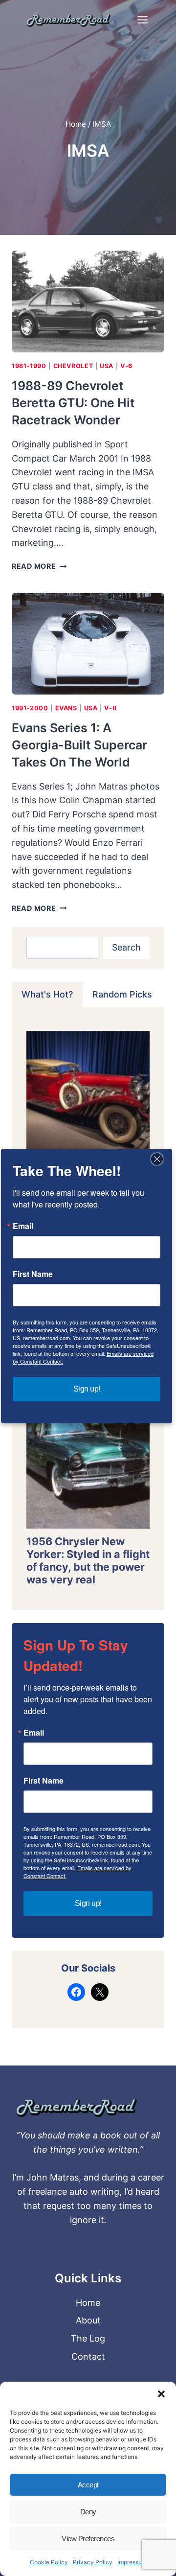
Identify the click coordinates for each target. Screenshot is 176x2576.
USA (107, 366)
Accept (88, 2485)
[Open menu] (142, 20)
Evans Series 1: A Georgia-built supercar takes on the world (79, 745)
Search (126, 947)
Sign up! (88, 1903)
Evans (66, 708)
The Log (88, 2338)
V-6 (126, 366)
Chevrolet (73, 366)
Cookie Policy (49, 2562)
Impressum (132, 2562)
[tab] (47, 995)
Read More (39, 566)
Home (88, 2303)
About (88, 2320)
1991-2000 (30, 708)
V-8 (110, 708)
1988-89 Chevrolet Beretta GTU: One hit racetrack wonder (73, 403)
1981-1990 (29, 366)
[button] (161, 2394)
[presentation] (88, 302)
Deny (88, 2512)
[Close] (157, 1159)
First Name (44, 1781)
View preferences (88, 2539)
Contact (88, 2356)
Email (34, 1733)
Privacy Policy (93, 2562)
